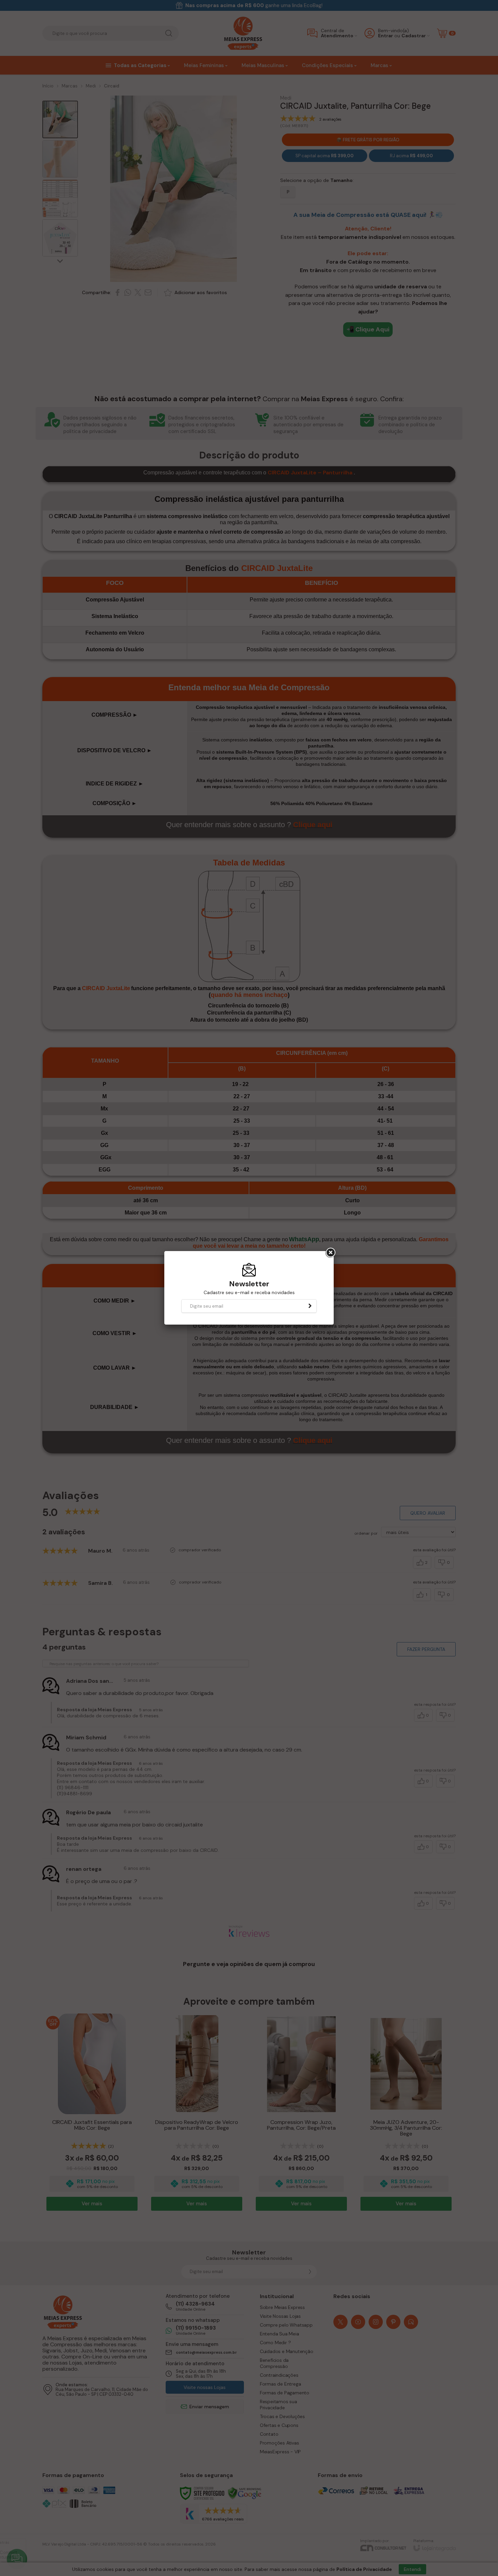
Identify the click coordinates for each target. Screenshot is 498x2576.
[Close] (330, 1253)
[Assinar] (310, 1306)
